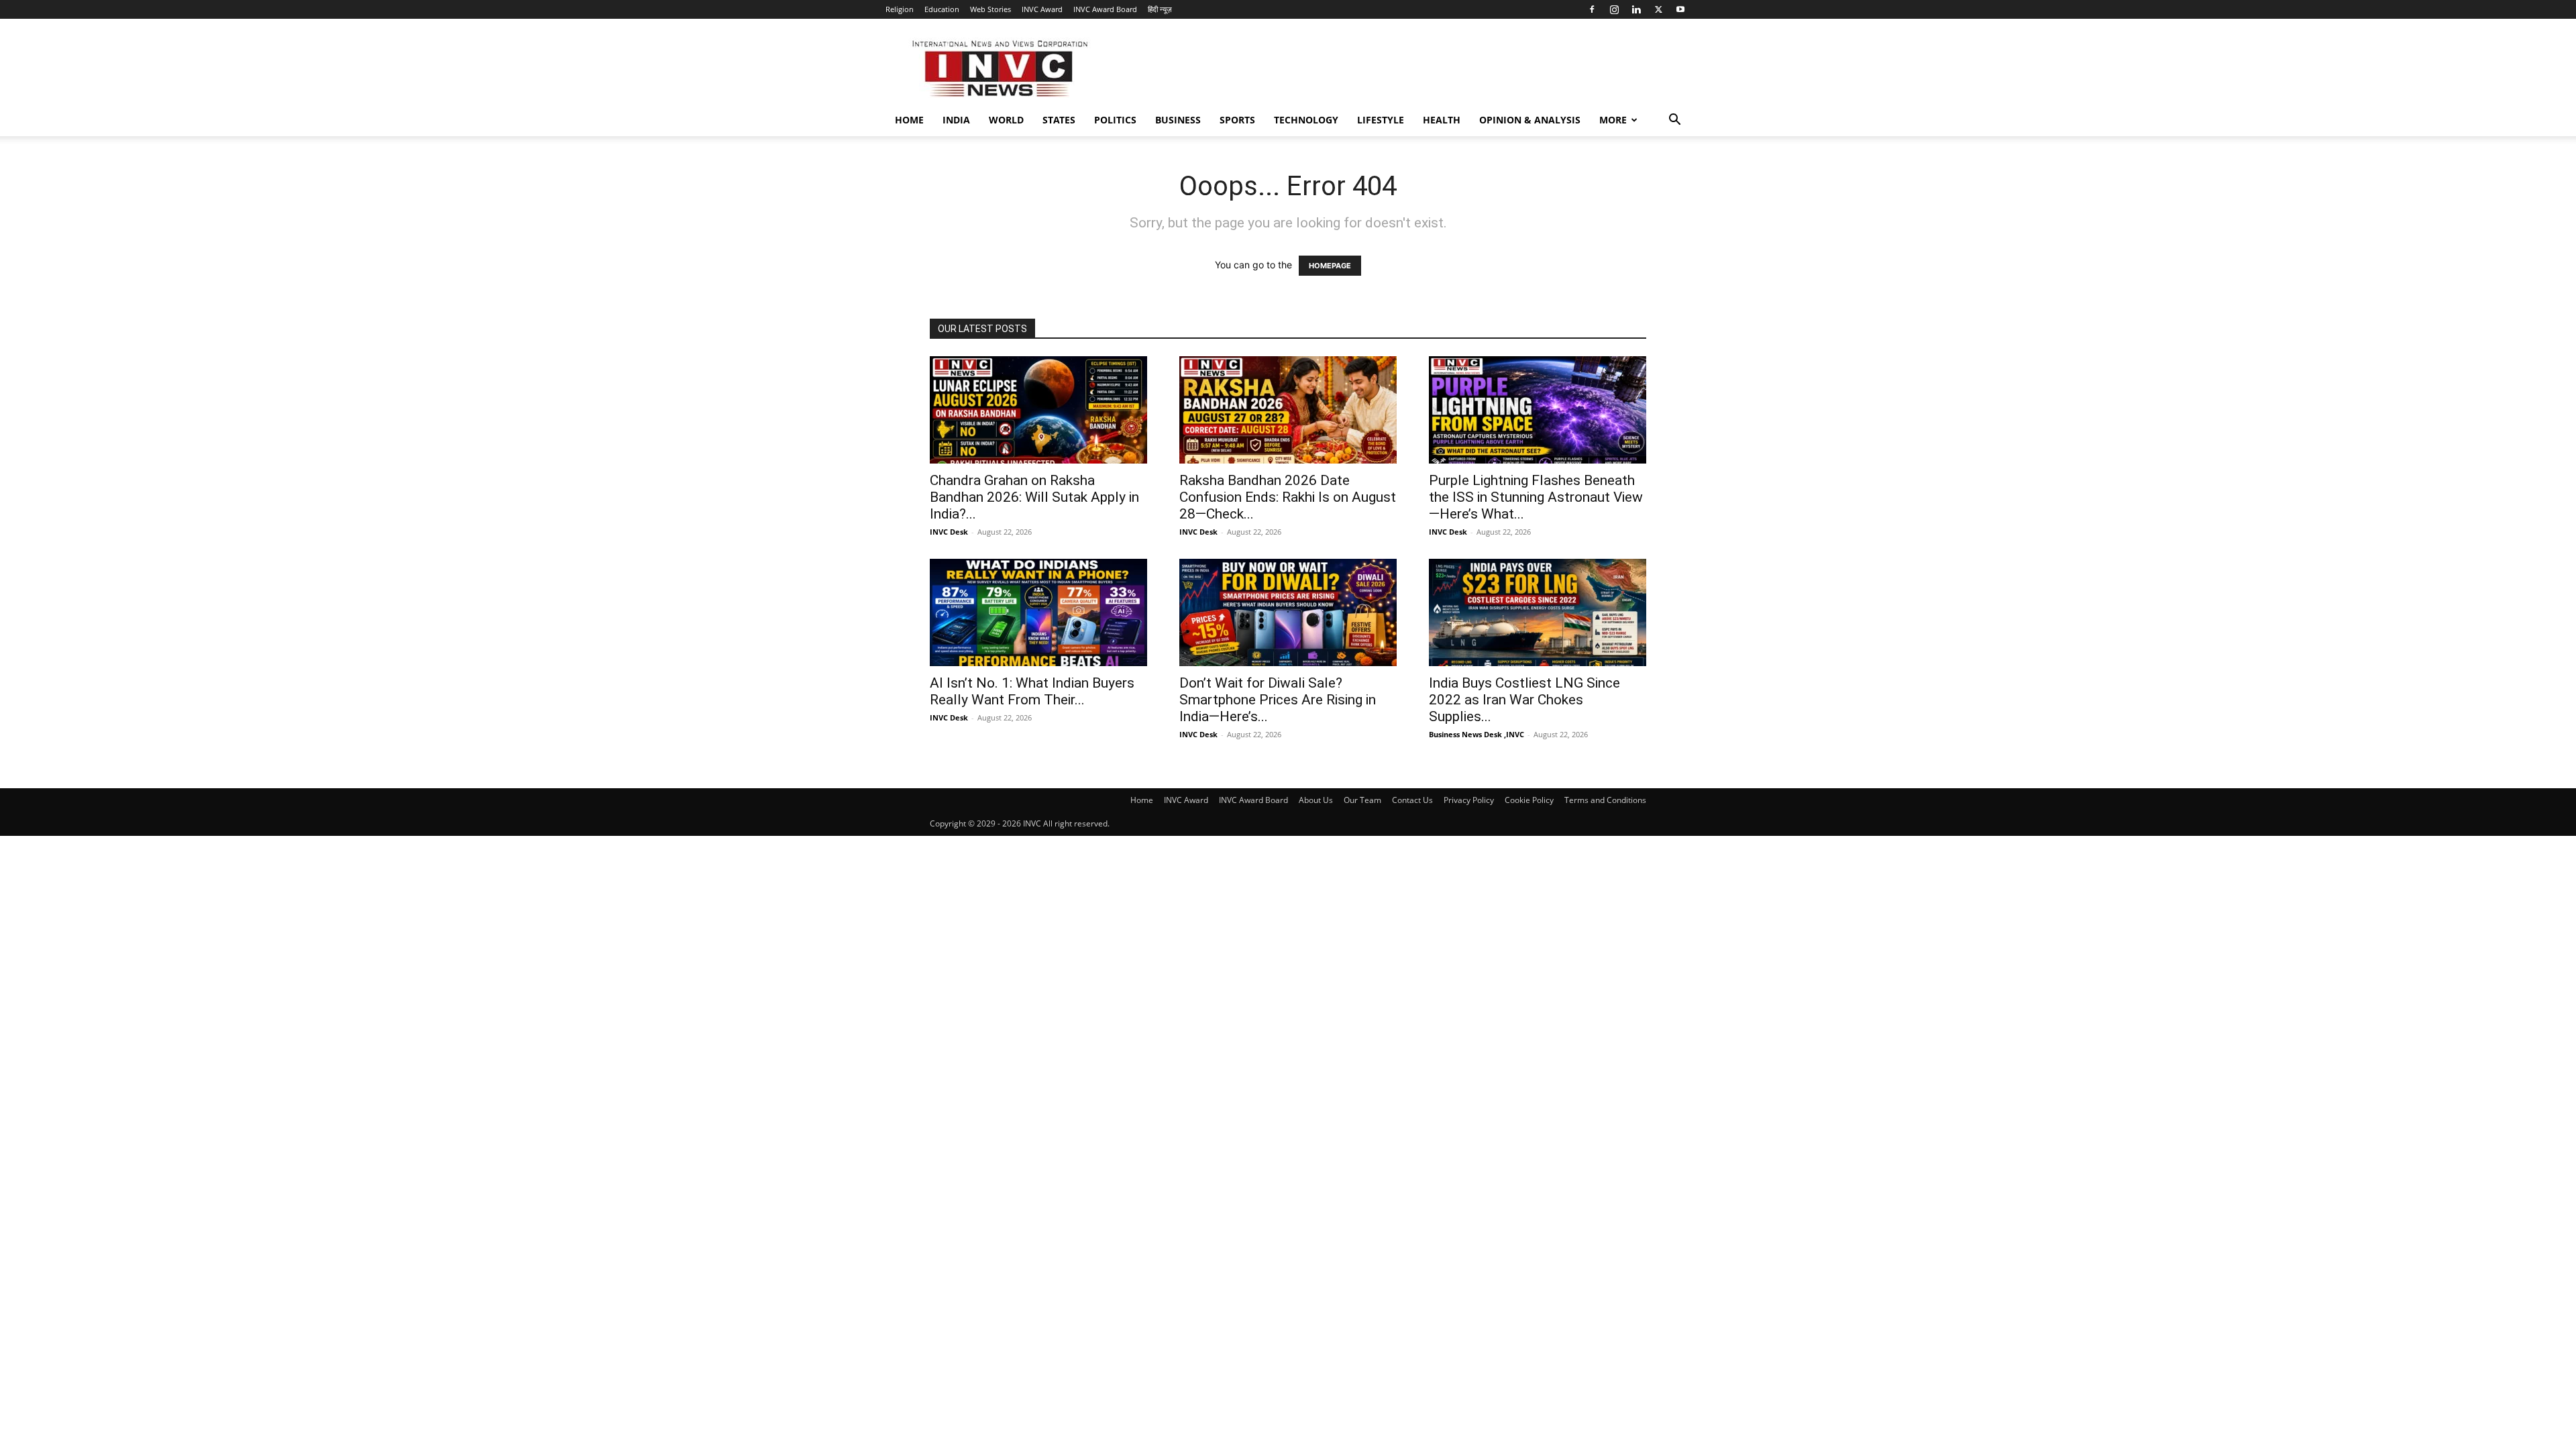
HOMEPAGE (1330, 266)
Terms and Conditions (1605, 800)
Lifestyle (1381, 120)
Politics (1115, 120)
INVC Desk (949, 532)
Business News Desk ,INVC (1477, 734)
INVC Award (1042, 9)
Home (909, 120)
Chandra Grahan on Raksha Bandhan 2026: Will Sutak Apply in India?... (1034, 497)
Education (942, 9)
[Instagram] (1614, 9)
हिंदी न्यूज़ (1160, 9)
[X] (1658, 9)
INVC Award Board (1105, 9)
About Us (1316, 800)
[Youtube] (1680, 9)
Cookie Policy (1529, 800)
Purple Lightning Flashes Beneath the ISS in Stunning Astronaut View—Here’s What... (1536, 497)
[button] (1674, 121)
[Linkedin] (1636, 9)
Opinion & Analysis (1530, 120)
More (1613, 120)
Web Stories (990, 9)
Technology (1306, 120)
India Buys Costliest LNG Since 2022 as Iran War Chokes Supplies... (1524, 700)
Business (1178, 120)
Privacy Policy (1469, 800)
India (956, 120)
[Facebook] (1592, 9)
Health (1442, 120)
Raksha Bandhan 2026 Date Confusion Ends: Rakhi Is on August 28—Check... (1288, 497)
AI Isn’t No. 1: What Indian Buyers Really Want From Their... (1032, 691)
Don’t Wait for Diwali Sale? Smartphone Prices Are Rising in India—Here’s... (1278, 700)
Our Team (1362, 800)
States (1059, 120)
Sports (1237, 120)
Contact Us (1412, 800)
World (1006, 120)
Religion (900, 9)
